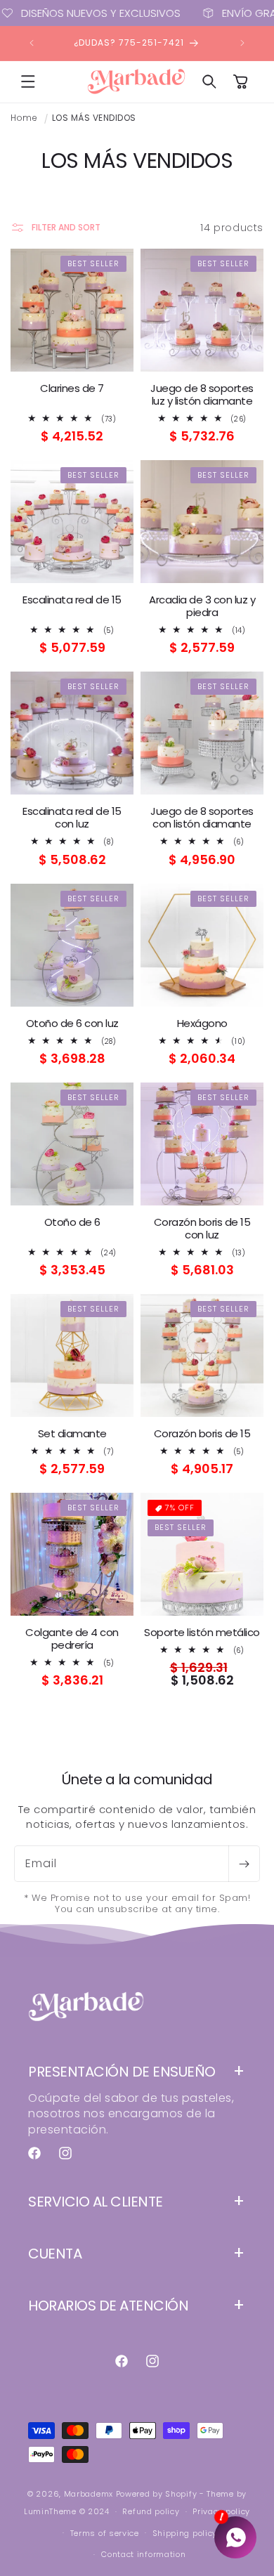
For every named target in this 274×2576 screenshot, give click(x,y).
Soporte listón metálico (202, 1633)
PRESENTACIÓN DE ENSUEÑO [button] (122, 2072)
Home (24, 118)
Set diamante (72, 1434)
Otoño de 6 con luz (72, 1024)
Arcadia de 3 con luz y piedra (202, 606)
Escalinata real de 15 (72, 600)
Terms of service (105, 2533)
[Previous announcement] (32, 43)
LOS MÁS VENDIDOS (94, 118)
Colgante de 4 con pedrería (72, 1639)
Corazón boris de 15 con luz (202, 1229)
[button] (28, 81)
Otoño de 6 (72, 1222)
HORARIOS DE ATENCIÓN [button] (108, 2306)
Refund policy (151, 2511)
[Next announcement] (242, 43)
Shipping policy (185, 2533)
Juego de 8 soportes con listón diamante (202, 818)
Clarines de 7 (72, 388)
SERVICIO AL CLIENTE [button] (96, 2202)
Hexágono (202, 1024)
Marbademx (89, 2494)
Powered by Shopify (157, 2494)
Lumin (50, 2511)
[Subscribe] (244, 1864)
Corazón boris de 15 (202, 1434)
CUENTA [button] (55, 2254)
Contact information (143, 2554)
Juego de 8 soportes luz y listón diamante (202, 395)
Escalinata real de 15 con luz (72, 818)
